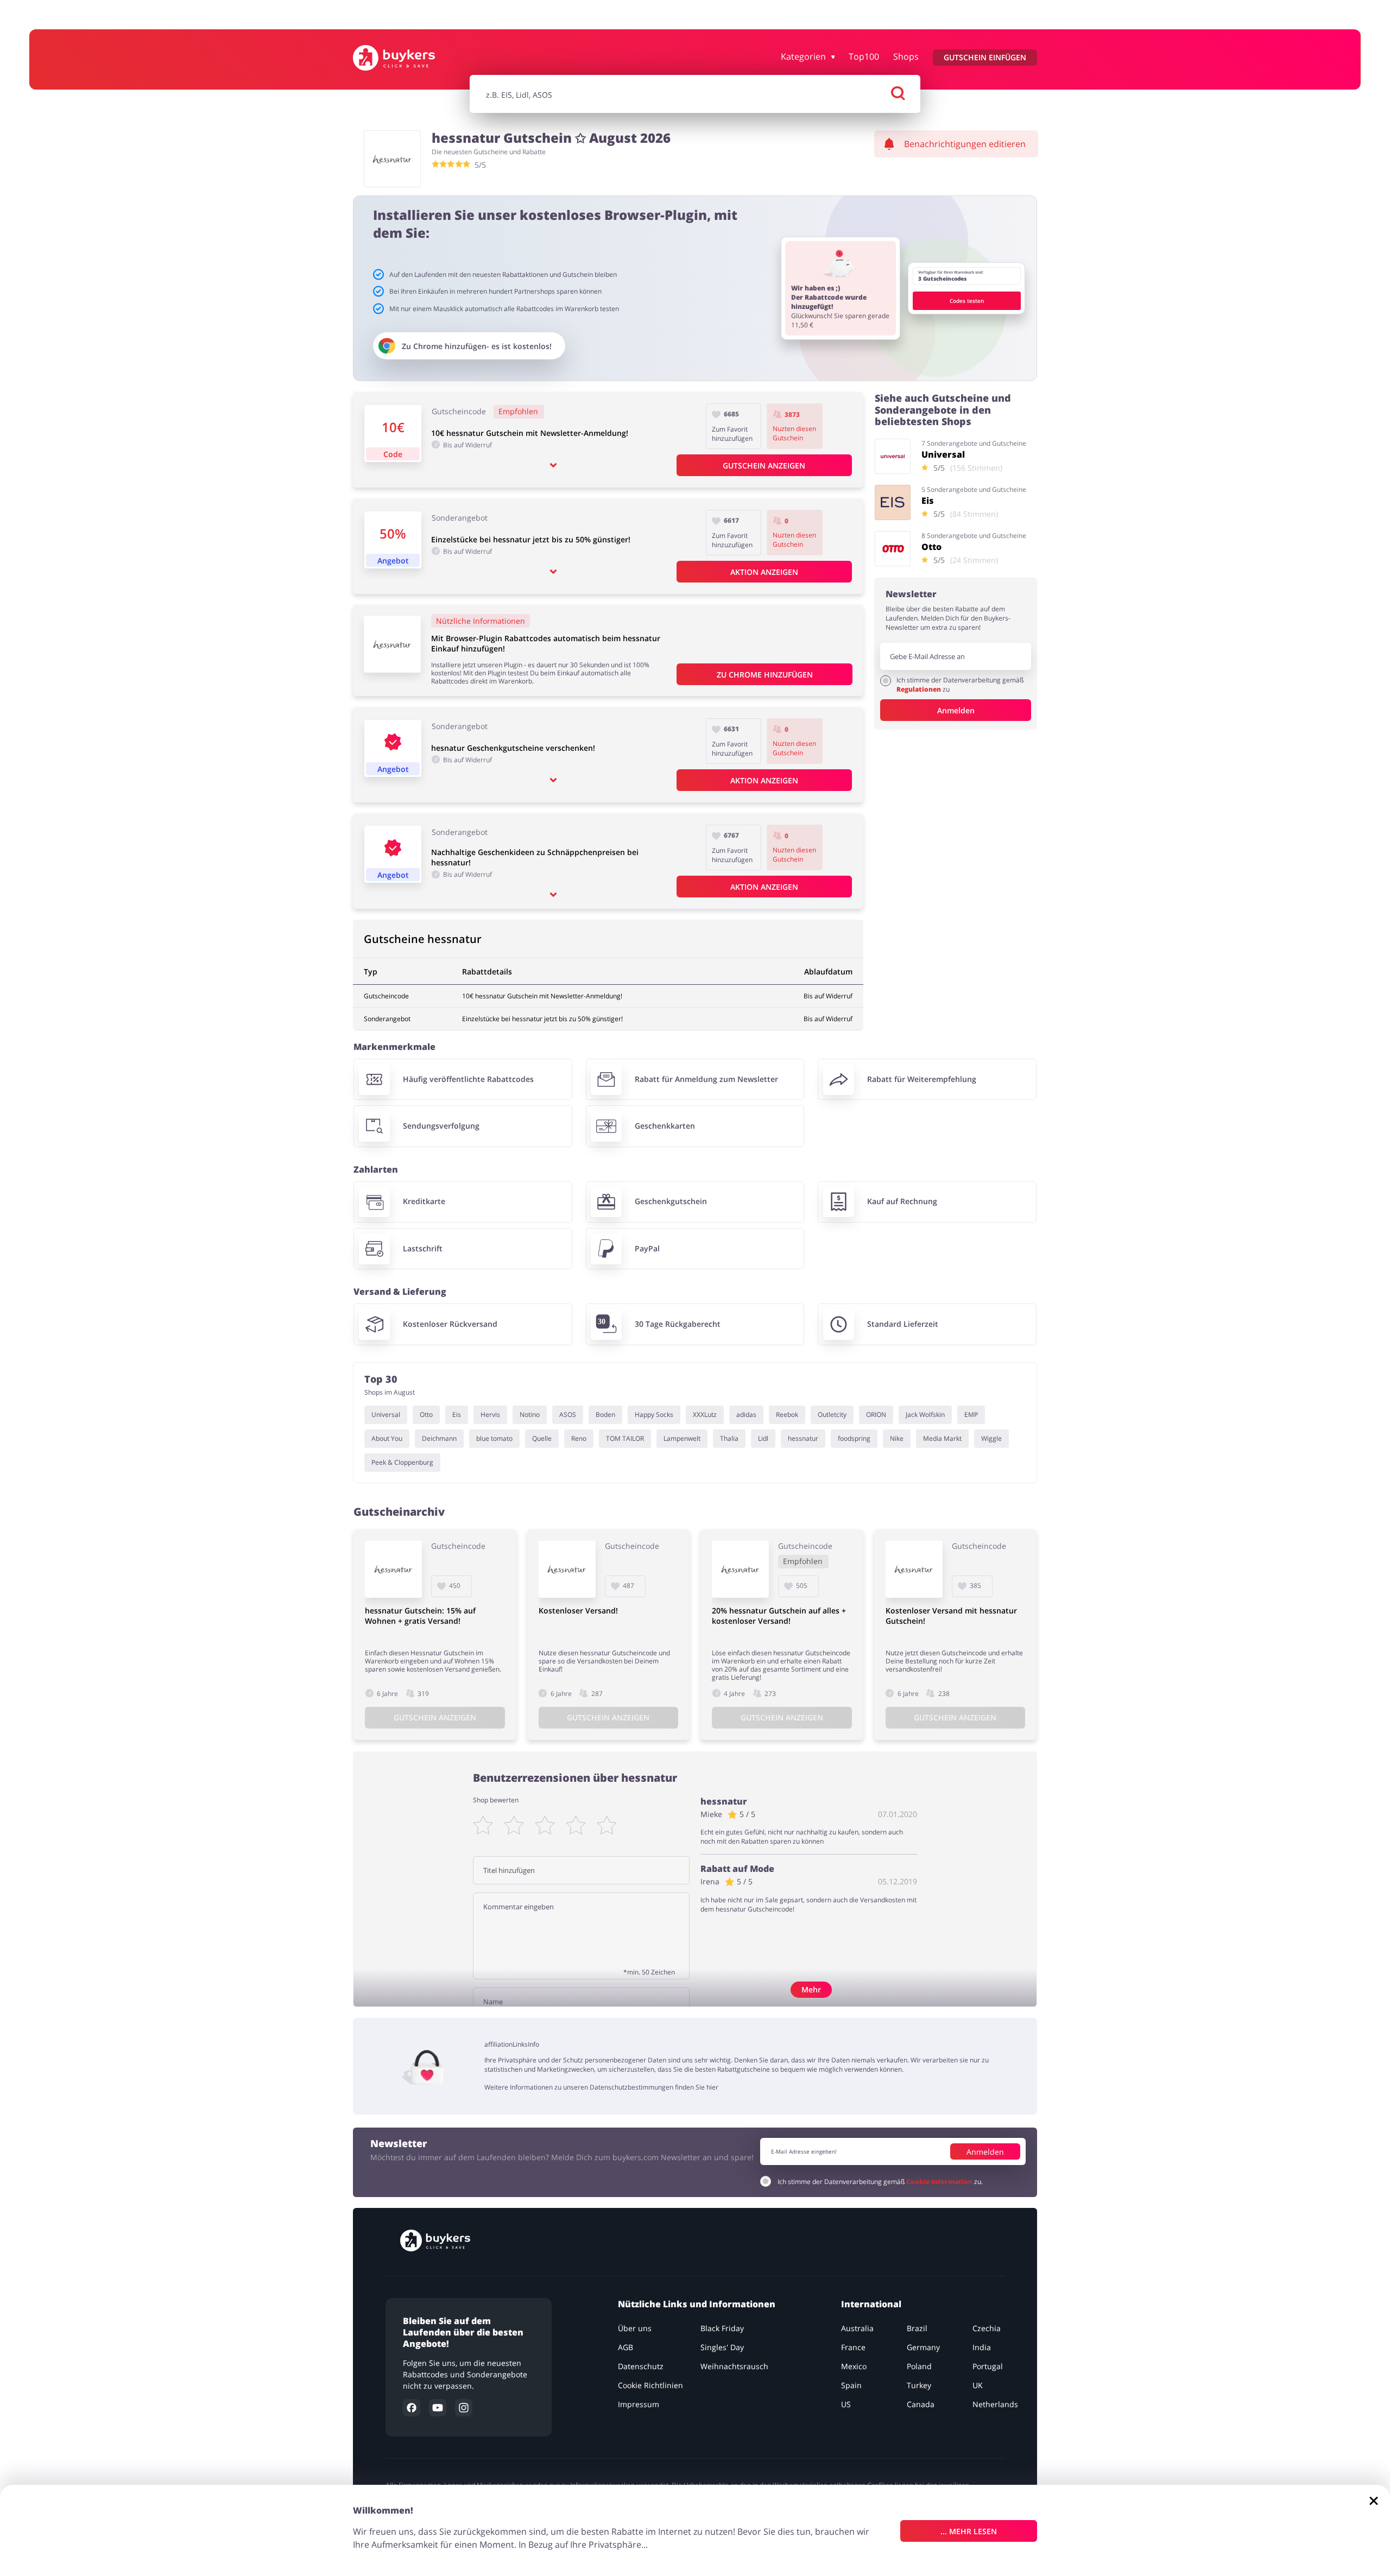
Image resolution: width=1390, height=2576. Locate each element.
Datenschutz (641, 2366)
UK (978, 2385)
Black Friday (722, 2328)
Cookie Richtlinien (650, 2385)
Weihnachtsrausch (734, 2366)
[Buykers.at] (405, 58)
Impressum (639, 2404)
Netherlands (995, 2404)
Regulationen (920, 689)
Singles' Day (722, 2347)
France (853, 2347)
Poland (919, 2366)
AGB (625, 2347)
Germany (923, 2347)
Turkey (919, 2385)
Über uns (635, 2328)
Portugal (988, 2366)
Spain (851, 2385)
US (846, 2404)
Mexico (854, 2366)
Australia (857, 2328)
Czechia (987, 2328)
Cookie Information (940, 2181)
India (982, 2347)
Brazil (917, 2328)
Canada (921, 2404)
